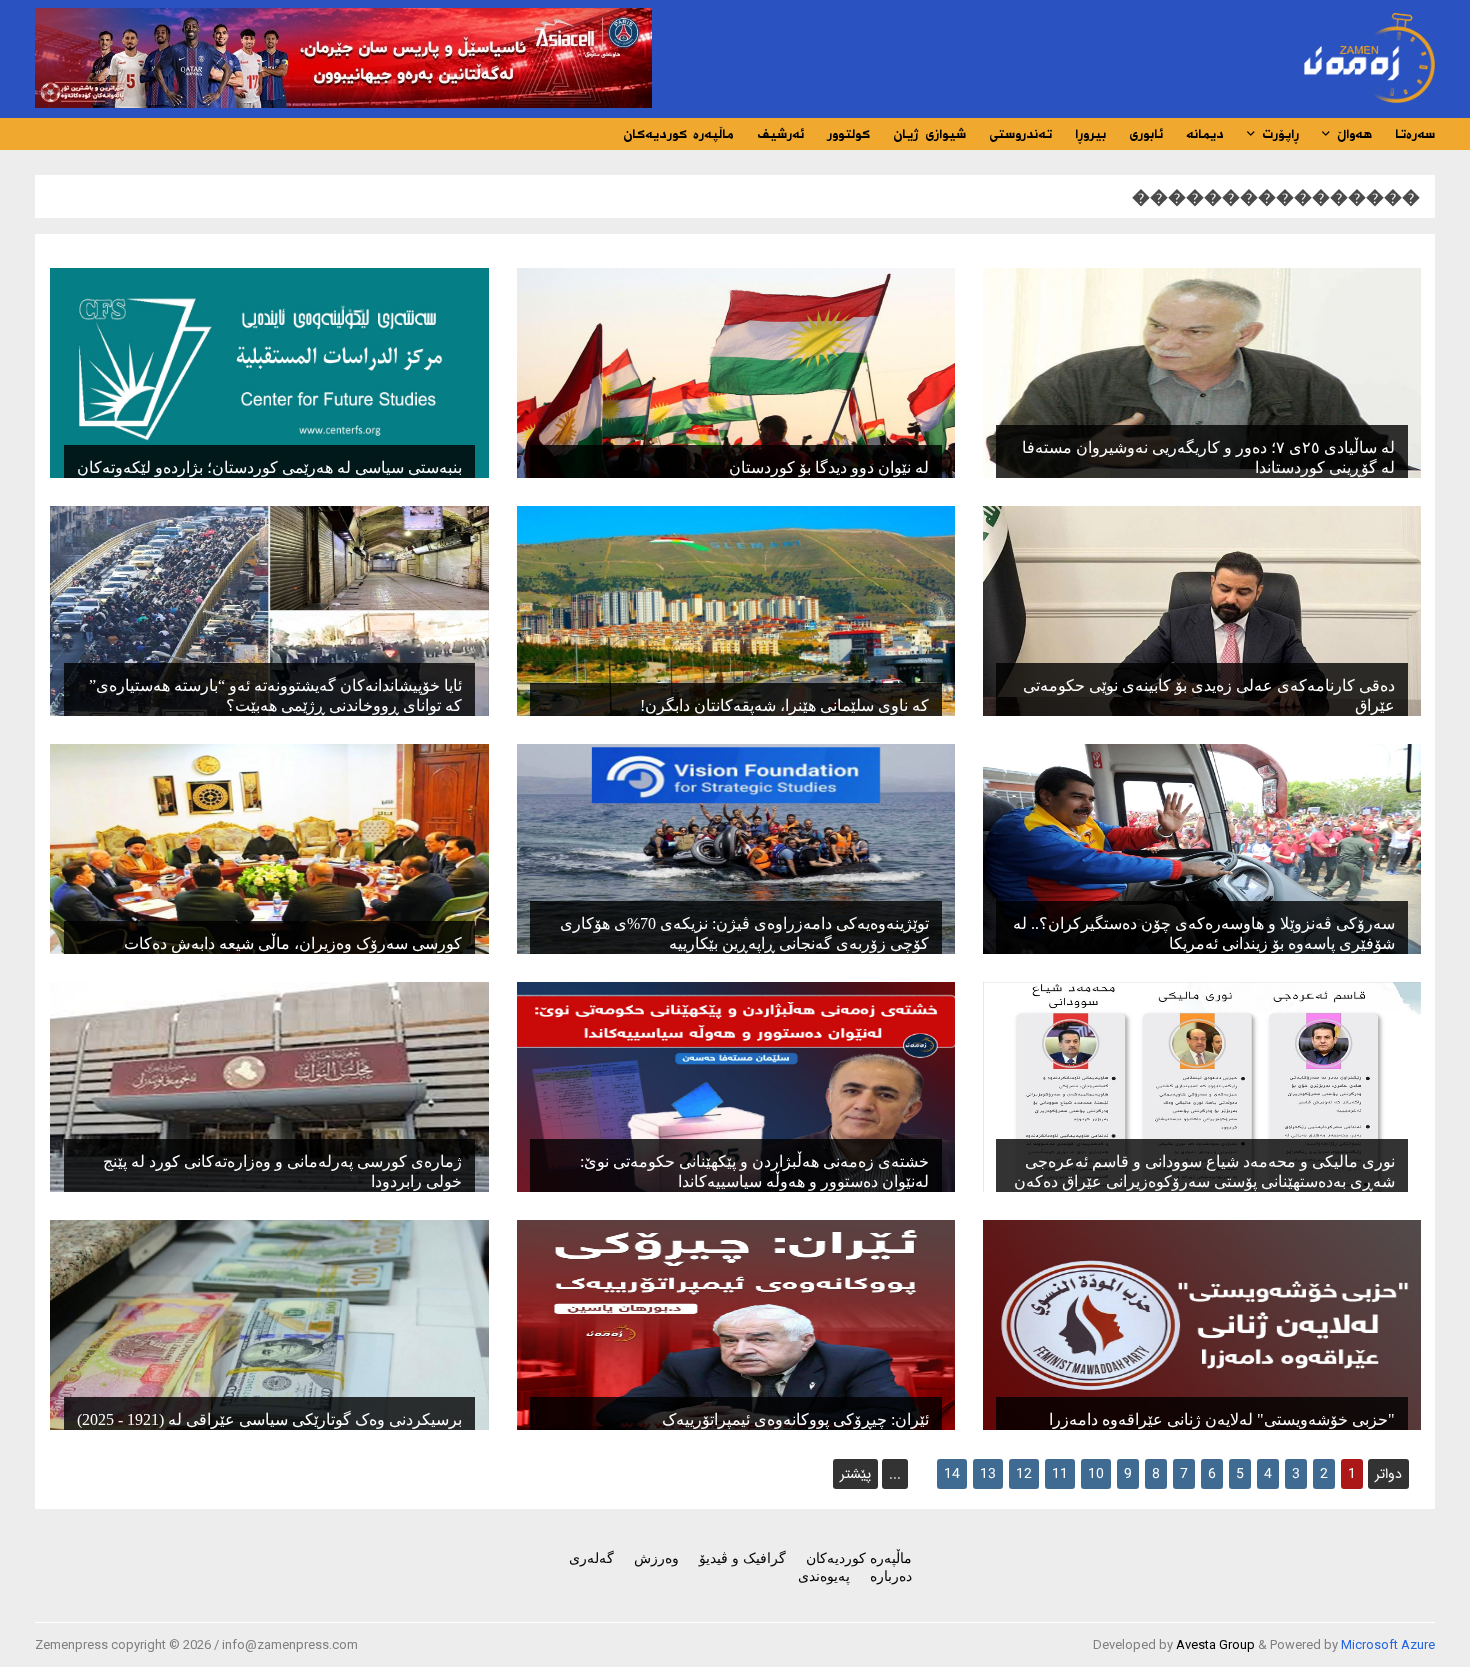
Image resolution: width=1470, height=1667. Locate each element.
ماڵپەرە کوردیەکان (678, 134)
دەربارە (891, 1576)
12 (1024, 1474)
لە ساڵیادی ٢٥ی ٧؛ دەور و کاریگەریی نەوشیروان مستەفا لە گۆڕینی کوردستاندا (1208, 457)
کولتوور (848, 134)
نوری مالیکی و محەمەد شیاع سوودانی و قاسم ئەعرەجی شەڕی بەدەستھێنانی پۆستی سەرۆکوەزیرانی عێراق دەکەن (1204, 1171)
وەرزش (656, 1558)
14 (952, 1474)
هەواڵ (1351, 134)
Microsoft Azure (1388, 1644)
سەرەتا (1415, 134)
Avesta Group (1215, 1644)
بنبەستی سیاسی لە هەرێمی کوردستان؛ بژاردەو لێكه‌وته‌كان (269, 467)
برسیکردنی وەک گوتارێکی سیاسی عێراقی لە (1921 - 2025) (269, 1419)
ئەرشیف (780, 134)
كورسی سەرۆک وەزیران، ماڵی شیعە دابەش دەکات (293, 943)
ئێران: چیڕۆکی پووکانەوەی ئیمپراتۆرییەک (795, 1419)
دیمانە (1205, 134)
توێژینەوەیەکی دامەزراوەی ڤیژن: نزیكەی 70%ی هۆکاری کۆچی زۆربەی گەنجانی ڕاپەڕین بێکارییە (744, 933)
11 (1060, 1474)
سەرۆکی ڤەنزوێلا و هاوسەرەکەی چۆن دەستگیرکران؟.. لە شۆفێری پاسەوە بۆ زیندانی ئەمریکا (1204, 933)
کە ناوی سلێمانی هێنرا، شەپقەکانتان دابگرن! (784, 705)
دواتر (1388, 1474)
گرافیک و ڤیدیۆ (742, 1558)
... (895, 1474)
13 (988, 1474)
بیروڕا (1090, 134)
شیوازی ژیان (929, 134)
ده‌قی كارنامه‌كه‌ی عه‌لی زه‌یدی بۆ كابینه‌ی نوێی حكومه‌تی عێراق (1209, 695)
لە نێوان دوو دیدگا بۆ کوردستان (829, 467)
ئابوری (1146, 134)
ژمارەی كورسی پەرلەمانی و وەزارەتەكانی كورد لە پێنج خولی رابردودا (282, 1171)
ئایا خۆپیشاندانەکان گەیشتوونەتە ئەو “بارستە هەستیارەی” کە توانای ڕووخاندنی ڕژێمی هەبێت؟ (275, 695)
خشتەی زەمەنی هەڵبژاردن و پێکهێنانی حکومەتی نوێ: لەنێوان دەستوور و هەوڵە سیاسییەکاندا (754, 1171)
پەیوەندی (824, 1576)
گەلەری (591, 1558)
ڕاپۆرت (1277, 134)
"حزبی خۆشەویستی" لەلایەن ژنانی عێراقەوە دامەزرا (1222, 1419)
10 (1096, 1474)
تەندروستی (1020, 134)
